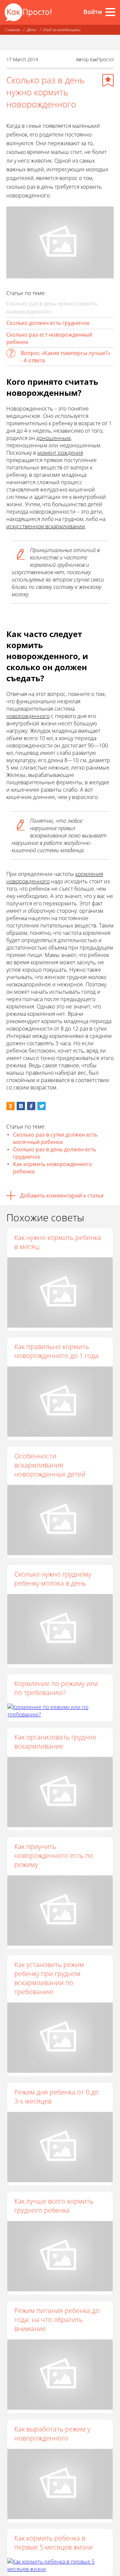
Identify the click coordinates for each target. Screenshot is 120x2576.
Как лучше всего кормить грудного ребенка (54, 2206)
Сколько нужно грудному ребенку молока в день (53, 1579)
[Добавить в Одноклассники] (10, 1106)
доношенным (53, 438)
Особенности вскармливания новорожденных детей (50, 1465)
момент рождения (60, 453)
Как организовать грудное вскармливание (55, 1742)
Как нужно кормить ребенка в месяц (58, 1242)
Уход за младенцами (62, 30)
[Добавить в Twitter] (41, 1106)
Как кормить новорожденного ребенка (52, 1168)
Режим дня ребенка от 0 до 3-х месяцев (56, 2097)
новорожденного (28, 716)
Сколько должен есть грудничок (48, 323)
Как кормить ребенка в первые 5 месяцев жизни (53, 2543)
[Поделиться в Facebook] (31, 1106)
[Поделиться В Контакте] (21, 1106)
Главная (12, 30)
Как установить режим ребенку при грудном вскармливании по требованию (49, 1978)
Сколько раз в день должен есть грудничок (54, 1153)
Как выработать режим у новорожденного (52, 2433)
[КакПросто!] (28, 12)
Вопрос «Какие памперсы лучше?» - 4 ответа (65, 357)
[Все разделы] (110, 12)
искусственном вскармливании (46, 526)
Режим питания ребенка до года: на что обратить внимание (57, 2320)
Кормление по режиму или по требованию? (56, 1688)
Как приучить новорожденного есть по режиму (54, 1855)
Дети (31, 30)
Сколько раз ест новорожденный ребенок (49, 338)
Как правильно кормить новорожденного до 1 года (56, 1351)
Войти (93, 12)
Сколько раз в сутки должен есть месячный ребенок (55, 1138)
